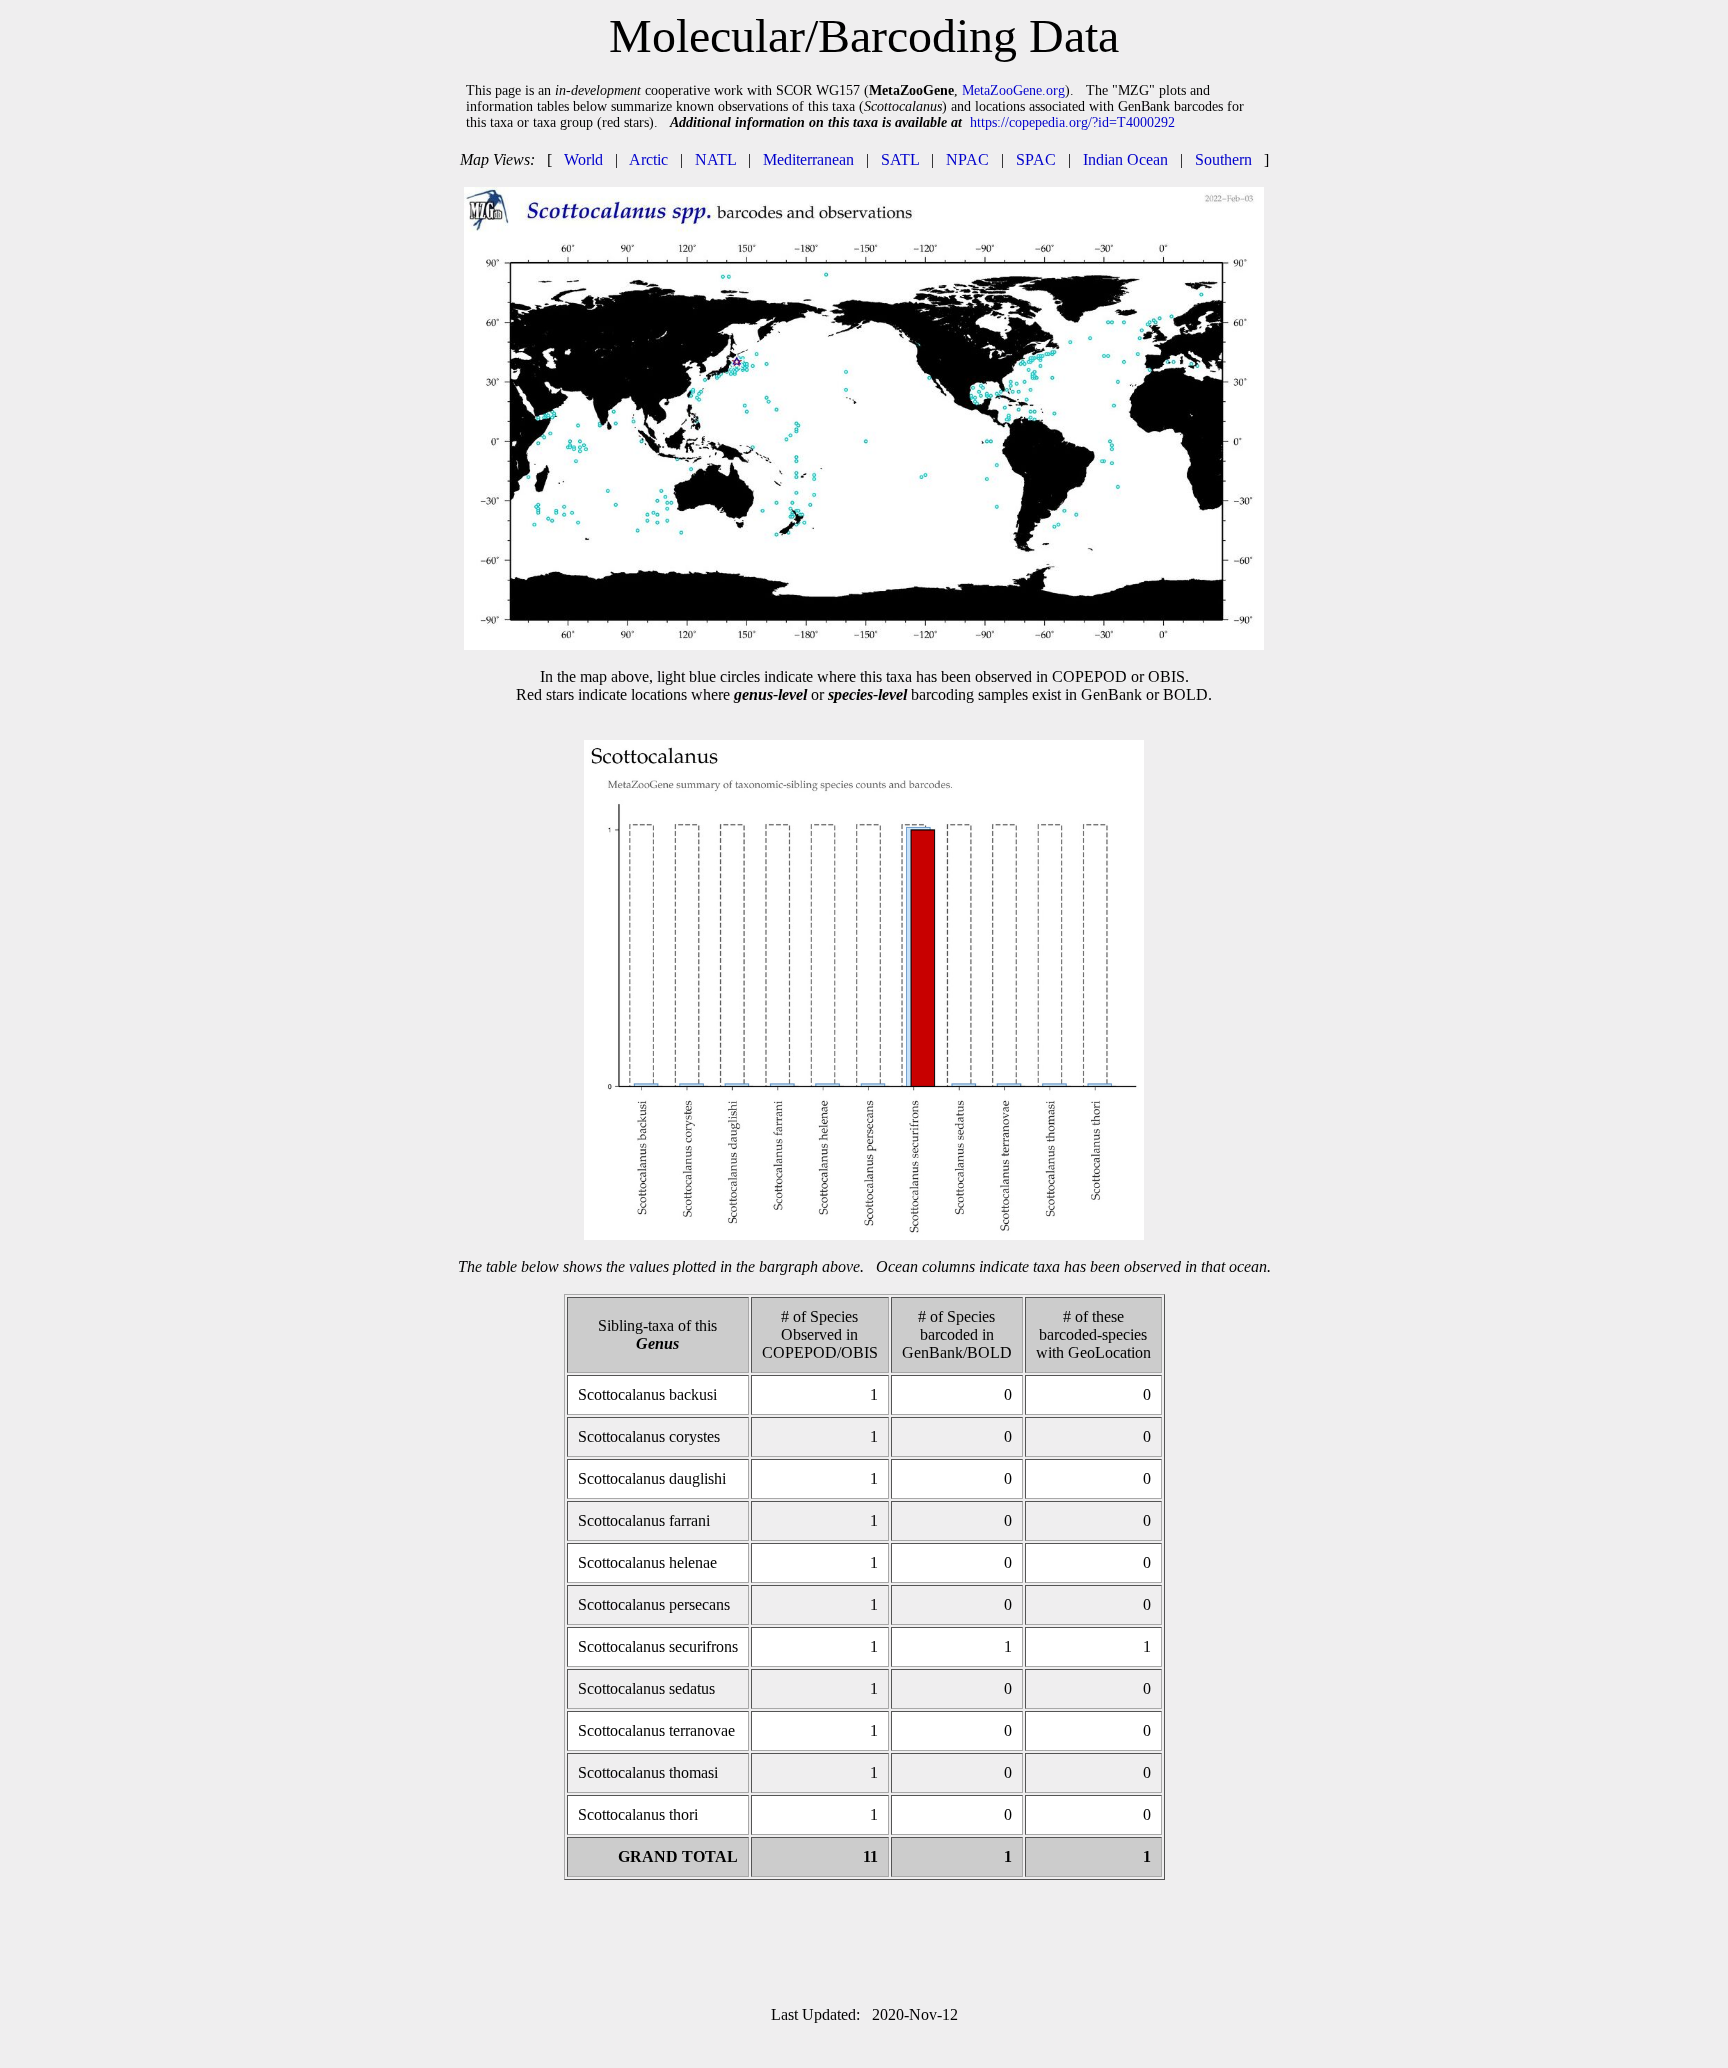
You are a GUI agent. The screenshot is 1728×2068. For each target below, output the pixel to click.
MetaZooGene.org (1013, 90)
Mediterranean (808, 159)
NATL (715, 159)
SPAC (1036, 159)
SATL (900, 159)
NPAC (967, 159)
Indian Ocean (1125, 159)
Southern (1223, 159)
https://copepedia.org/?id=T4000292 (1072, 122)
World (583, 159)
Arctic (648, 159)
